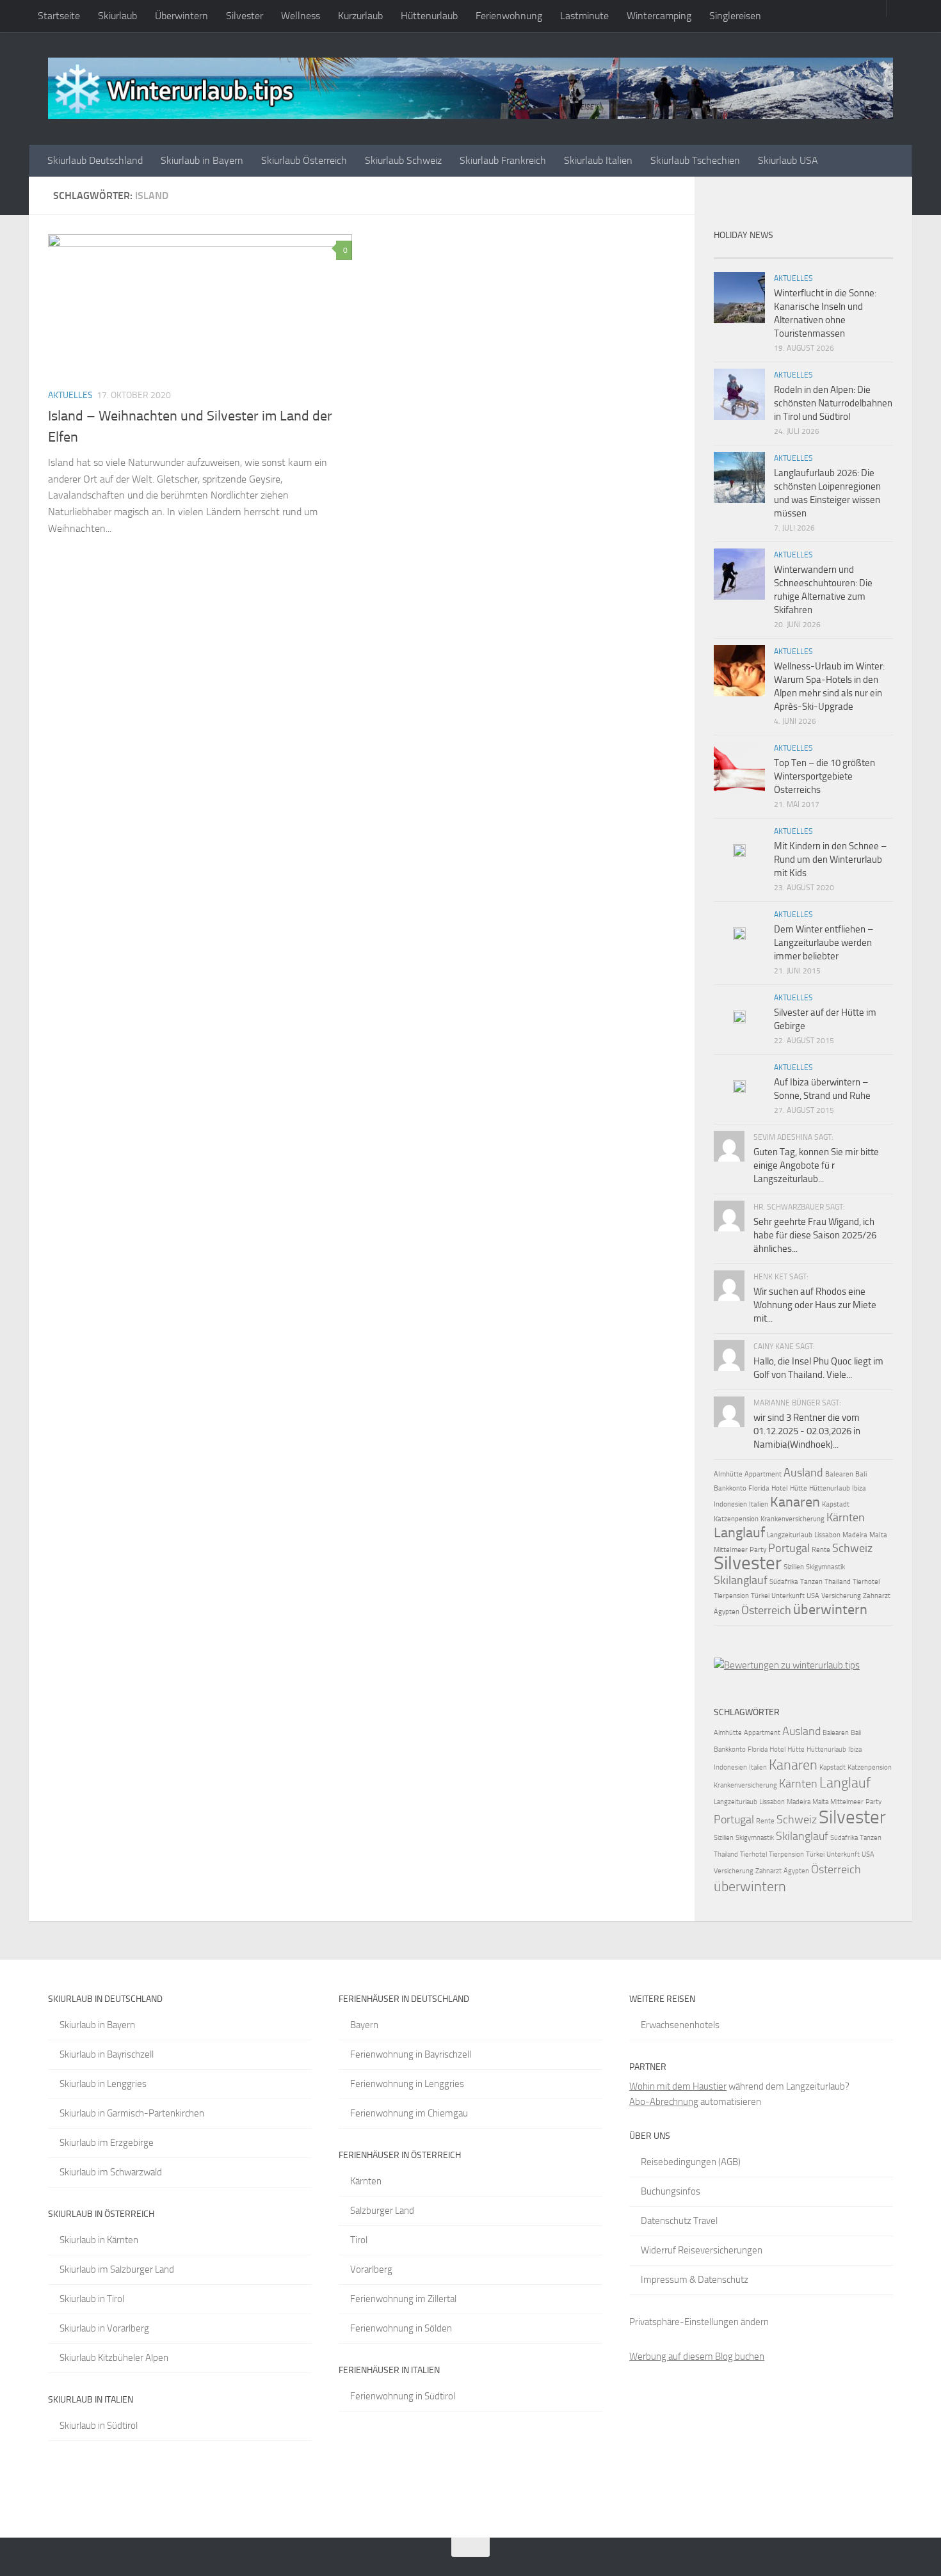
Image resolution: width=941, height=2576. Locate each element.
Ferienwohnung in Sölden (401, 2328)
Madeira (855, 1535)
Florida (759, 1488)
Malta (878, 1535)
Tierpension (731, 1596)
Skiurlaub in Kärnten (99, 2240)
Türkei (760, 1596)
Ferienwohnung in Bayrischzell (411, 2054)
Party (758, 1550)
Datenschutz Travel (679, 2221)
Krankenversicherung (792, 1519)
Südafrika (784, 1582)
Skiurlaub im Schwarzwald (111, 2172)
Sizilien (794, 1567)
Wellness (301, 16)
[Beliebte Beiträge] (781, 253)
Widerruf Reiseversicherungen (702, 2250)
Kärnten (846, 1517)
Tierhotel (866, 1582)
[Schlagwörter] (871, 253)
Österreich (766, 1610)
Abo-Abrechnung (664, 2102)
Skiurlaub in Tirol (92, 2299)
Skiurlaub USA (788, 160)
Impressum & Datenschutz (695, 2280)
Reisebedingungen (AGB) (691, 2162)
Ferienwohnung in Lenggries (407, 2084)
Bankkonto (730, 1488)
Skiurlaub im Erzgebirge (107, 2143)
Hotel (780, 1488)
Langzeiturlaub (790, 1535)
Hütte (799, 1488)
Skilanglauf (741, 1580)
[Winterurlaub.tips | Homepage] (470, 88)
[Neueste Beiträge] (736, 253)
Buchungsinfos (671, 2191)
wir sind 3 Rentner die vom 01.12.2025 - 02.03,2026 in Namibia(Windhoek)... (807, 1431)
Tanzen (811, 1582)
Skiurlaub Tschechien (695, 160)
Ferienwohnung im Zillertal (403, 2299)
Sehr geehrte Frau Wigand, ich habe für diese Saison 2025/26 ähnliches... (815, 1235)
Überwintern (181, 16)
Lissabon (827, 1535)
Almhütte (728, 1474)
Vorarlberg (371, 2269)
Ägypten (727, 1612)
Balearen (839, 1474)
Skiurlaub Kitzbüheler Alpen (114, 2358)
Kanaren (795, 1502)
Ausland (803, 1473)
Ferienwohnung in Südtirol (403, 2396)
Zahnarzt (877, 1596)
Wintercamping (659, 16)
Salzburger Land (382, 2211)
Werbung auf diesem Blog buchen (697, 2356)
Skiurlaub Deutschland (95, 160)
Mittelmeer (731, 1550)
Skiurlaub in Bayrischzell (107, 2054)
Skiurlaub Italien (598, 160)
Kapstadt (836, 1504)
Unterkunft (788, 1596)
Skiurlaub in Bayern (202, 160)
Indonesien (730, 1504)
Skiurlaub (117, 16)
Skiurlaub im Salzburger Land (117, 2269)
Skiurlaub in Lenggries (103, 2084)
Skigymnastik (825, 1567)
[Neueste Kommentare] (826, 253)
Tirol (359, 2240)
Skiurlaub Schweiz (403, 160)
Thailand (838, 1582)
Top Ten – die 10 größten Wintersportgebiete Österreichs (824, 776)
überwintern (830, 1609)
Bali (861, 1474)
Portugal (789, 1548)
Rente (821, 1550)
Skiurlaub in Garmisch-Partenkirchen (132, 2113)
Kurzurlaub (360, 16)
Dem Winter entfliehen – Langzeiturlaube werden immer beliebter (824, 943)
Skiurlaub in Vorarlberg (104, 2328)
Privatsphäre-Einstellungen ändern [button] (699, 2322)
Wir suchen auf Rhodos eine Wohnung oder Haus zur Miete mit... (815, 1305)
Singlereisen (735, 16)
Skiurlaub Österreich (304, 160)
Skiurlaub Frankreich (503, 160)
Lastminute (584, 16)
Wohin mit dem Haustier (678, 2086)
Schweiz (852, 1548)
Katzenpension (736, 1519)
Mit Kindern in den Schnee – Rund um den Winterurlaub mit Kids (830, 860)
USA (813, 1596)
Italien (759, 1504)
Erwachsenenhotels (680, 2025)
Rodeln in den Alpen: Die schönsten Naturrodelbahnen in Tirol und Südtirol (833, 403)
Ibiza (859, 1488)
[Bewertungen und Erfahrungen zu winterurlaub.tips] (787, 1665)
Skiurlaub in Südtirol (99, 2426)
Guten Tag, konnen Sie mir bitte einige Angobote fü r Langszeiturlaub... (816, 1165)
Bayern (364, 2025)
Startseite (59, 16)
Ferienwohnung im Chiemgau (409, 2113)
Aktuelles (70, 395)
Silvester (245, 16)
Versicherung (841, 1596)
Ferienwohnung (509, 16)
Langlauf (739, 1532)
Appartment (763, 1474)
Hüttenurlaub (429, 16)
